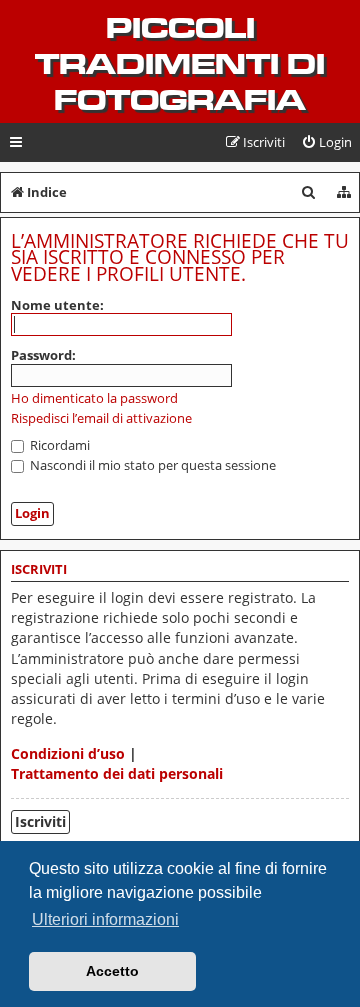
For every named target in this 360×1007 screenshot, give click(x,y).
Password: (43, 355)
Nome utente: (57, 305)
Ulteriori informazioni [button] (105, 919)
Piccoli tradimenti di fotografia (180, 64)
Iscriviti (40, 821)
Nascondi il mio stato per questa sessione (151, 465)
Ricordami (58, 445)
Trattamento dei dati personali (117, 773)
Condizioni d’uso (68, 753)
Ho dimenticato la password (94, 398)
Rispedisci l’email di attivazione (101, 418)
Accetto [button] (112, 971)
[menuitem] (326, 142)
